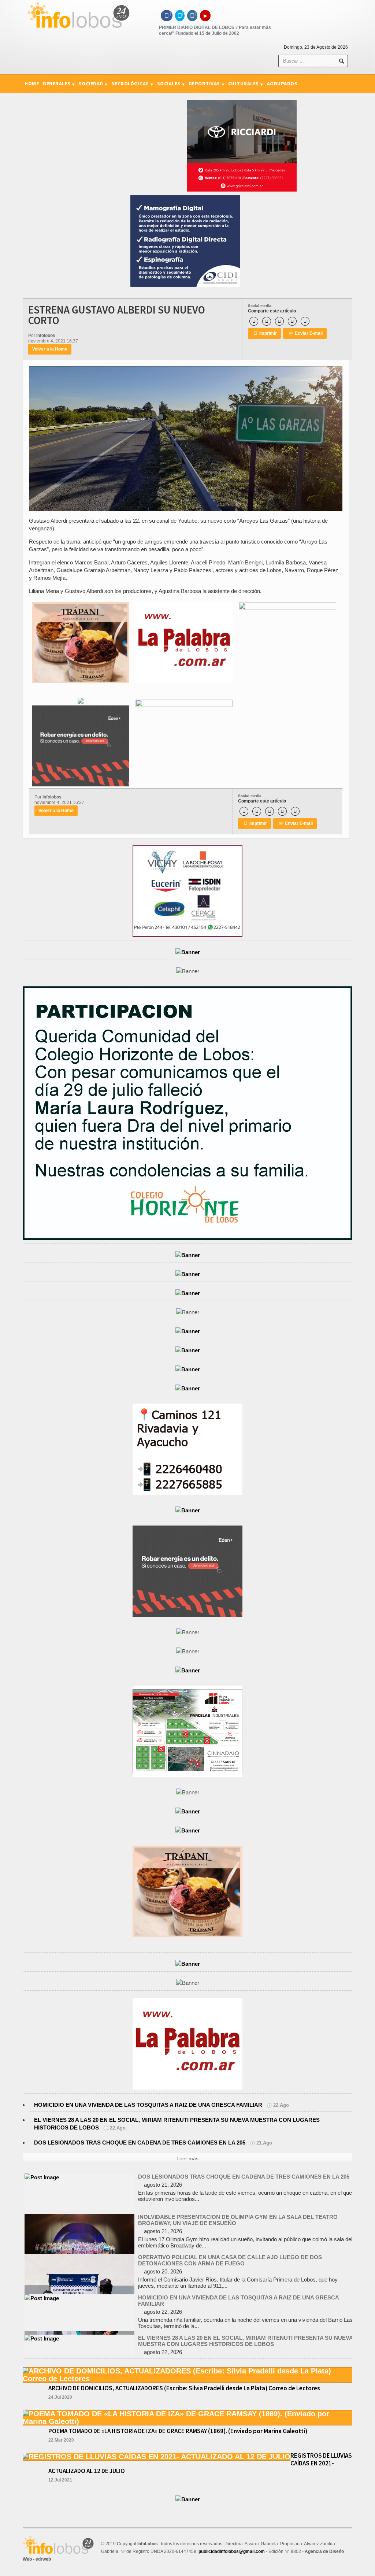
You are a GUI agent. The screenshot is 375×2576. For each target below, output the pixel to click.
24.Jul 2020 (60, 2397)
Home (32, 84)
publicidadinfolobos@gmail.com (232, 2551)
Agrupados (282, 84)
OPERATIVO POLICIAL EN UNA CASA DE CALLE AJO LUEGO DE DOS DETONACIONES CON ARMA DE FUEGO (230, 2220)
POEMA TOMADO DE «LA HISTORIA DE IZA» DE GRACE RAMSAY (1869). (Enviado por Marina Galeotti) (178, 2431)
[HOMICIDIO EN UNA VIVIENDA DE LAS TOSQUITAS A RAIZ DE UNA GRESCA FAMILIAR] (42, 2258)
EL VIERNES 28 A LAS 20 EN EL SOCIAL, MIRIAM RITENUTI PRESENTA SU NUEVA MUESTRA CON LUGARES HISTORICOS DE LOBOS (245, 2301)
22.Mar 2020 (61, 2440)
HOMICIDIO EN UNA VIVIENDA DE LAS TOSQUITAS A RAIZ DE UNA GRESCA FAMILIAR (148, 2105)
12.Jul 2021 (60, 2480)
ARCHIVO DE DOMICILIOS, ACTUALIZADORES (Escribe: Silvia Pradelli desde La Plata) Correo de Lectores (184, 2388)
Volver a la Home (50, 349)
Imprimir (265, 333)
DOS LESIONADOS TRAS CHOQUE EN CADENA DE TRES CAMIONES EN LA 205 (140, 2143)
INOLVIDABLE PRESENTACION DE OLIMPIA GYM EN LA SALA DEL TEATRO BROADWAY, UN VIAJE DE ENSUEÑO (238, 2180)
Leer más (187, 2158)
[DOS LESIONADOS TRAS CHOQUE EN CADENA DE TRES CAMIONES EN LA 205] (79, 2338)
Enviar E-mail (306, 333)
